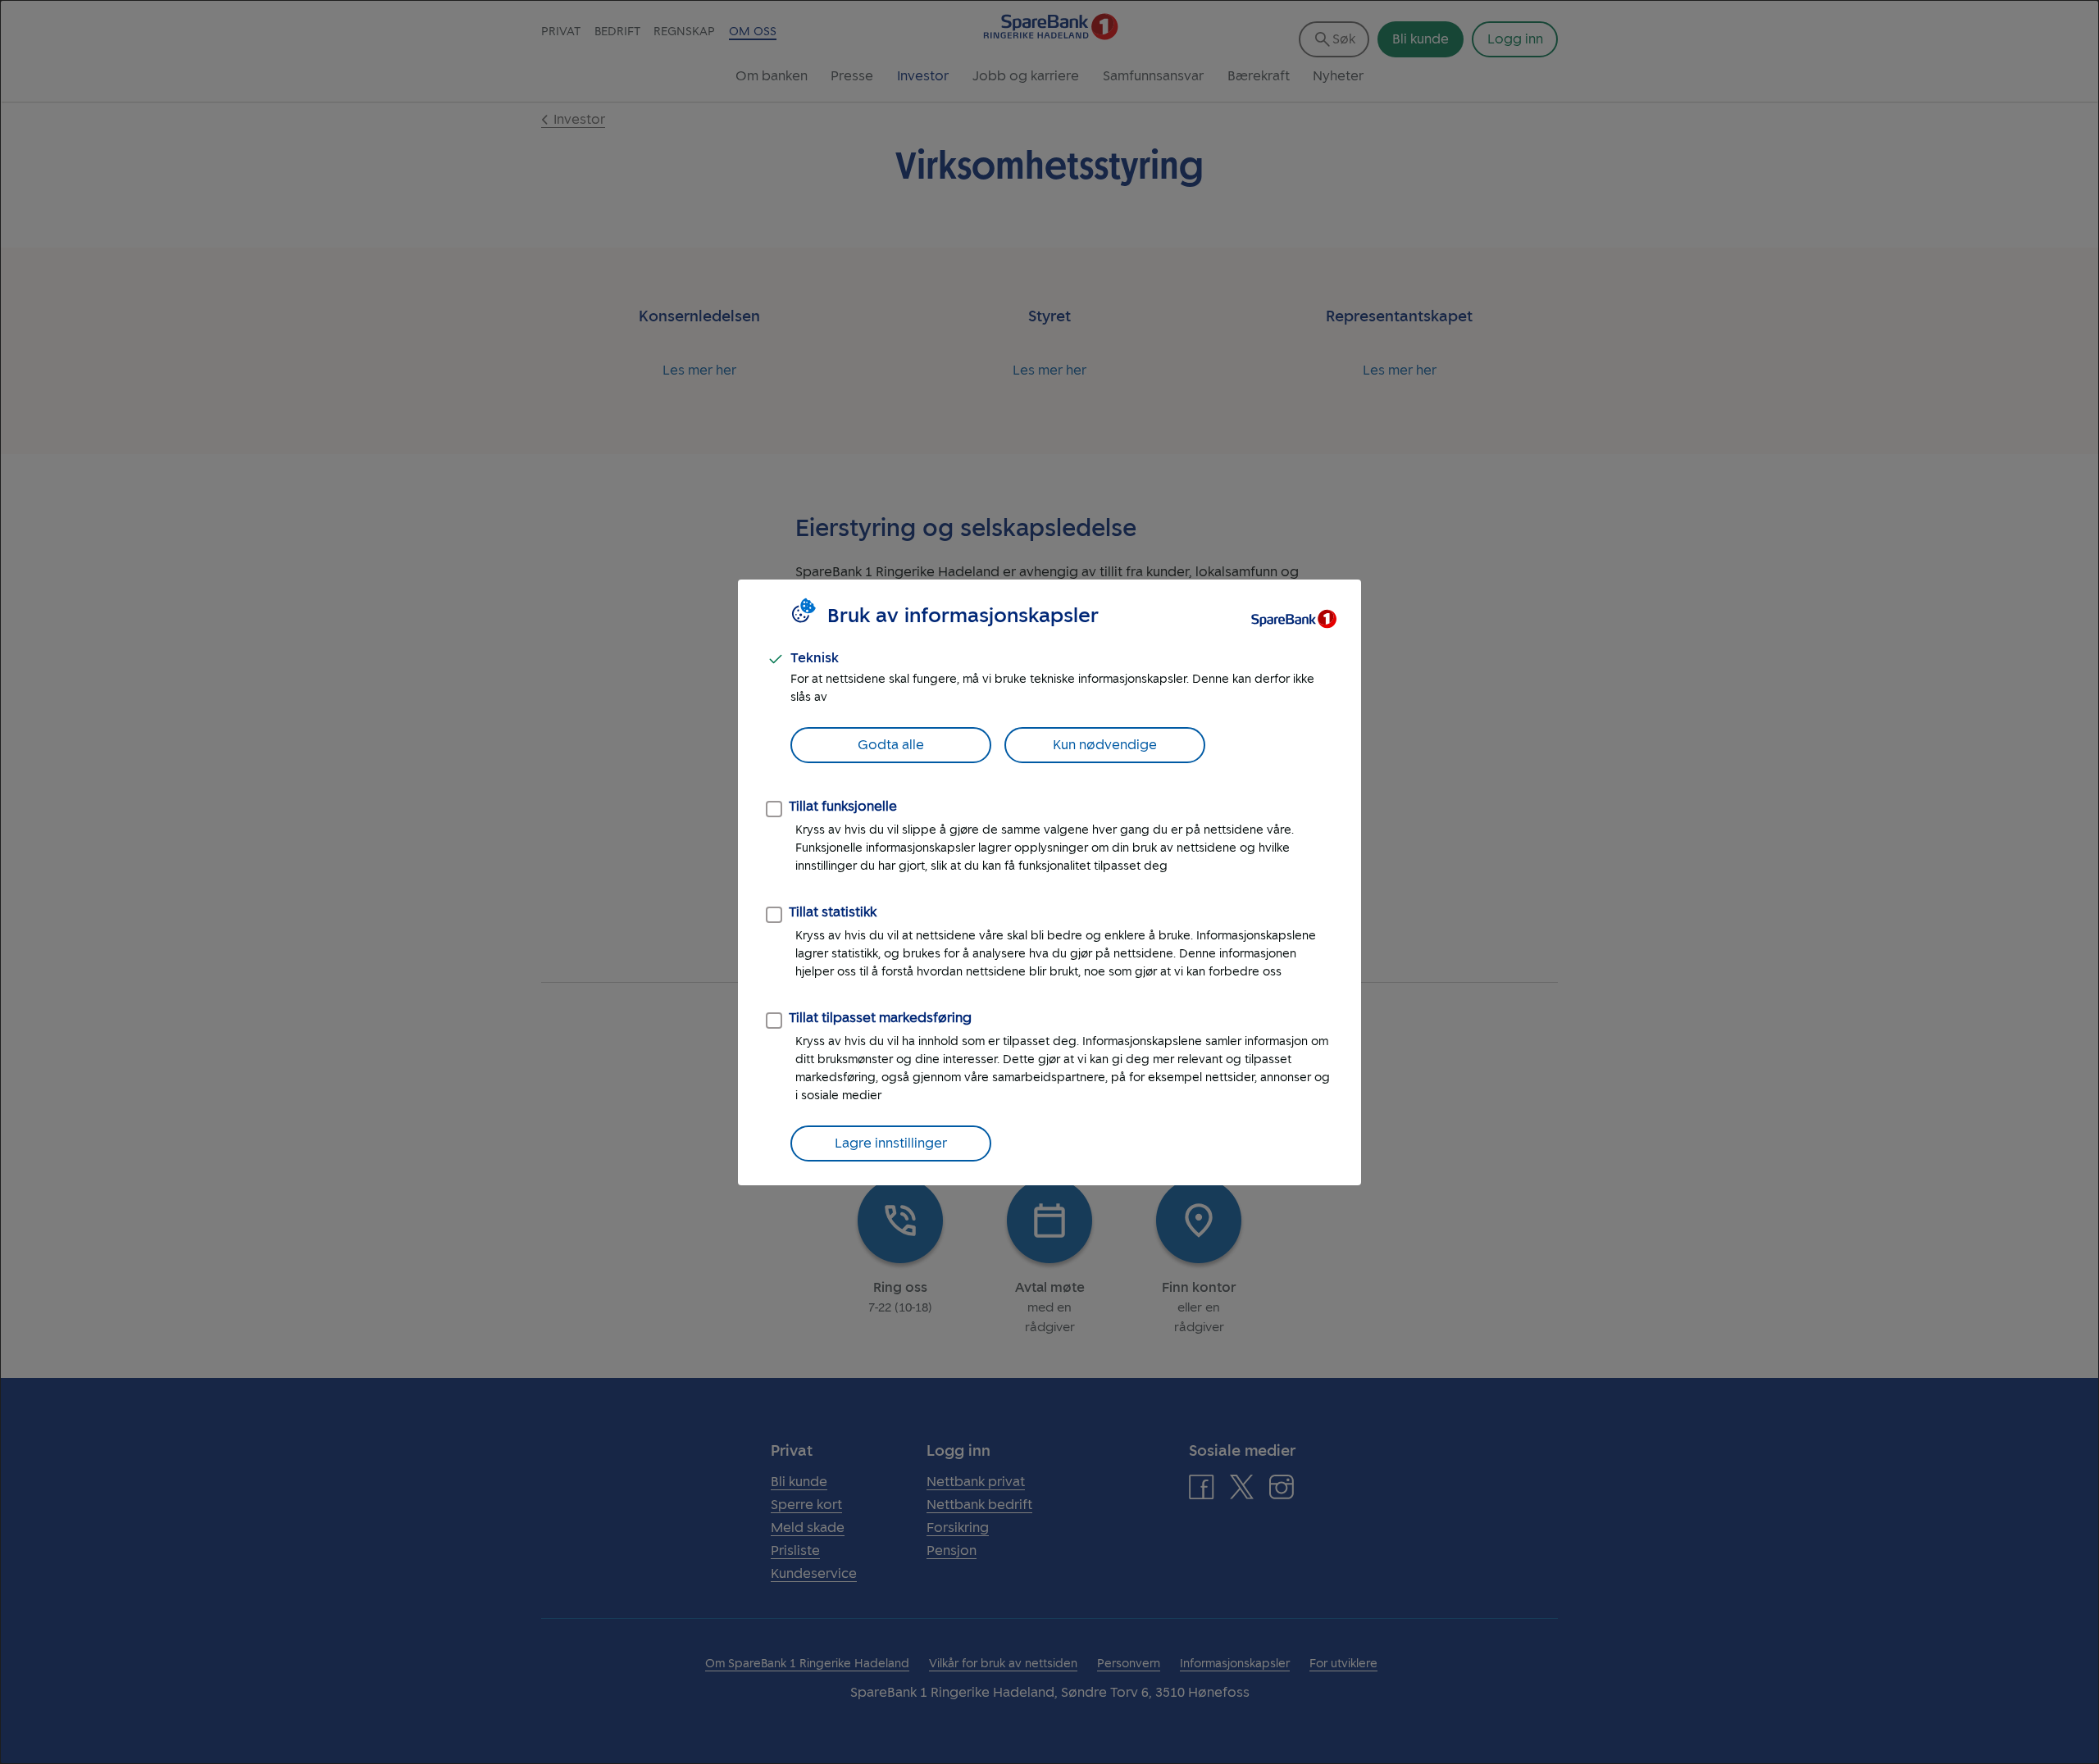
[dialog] (1049, 882)
